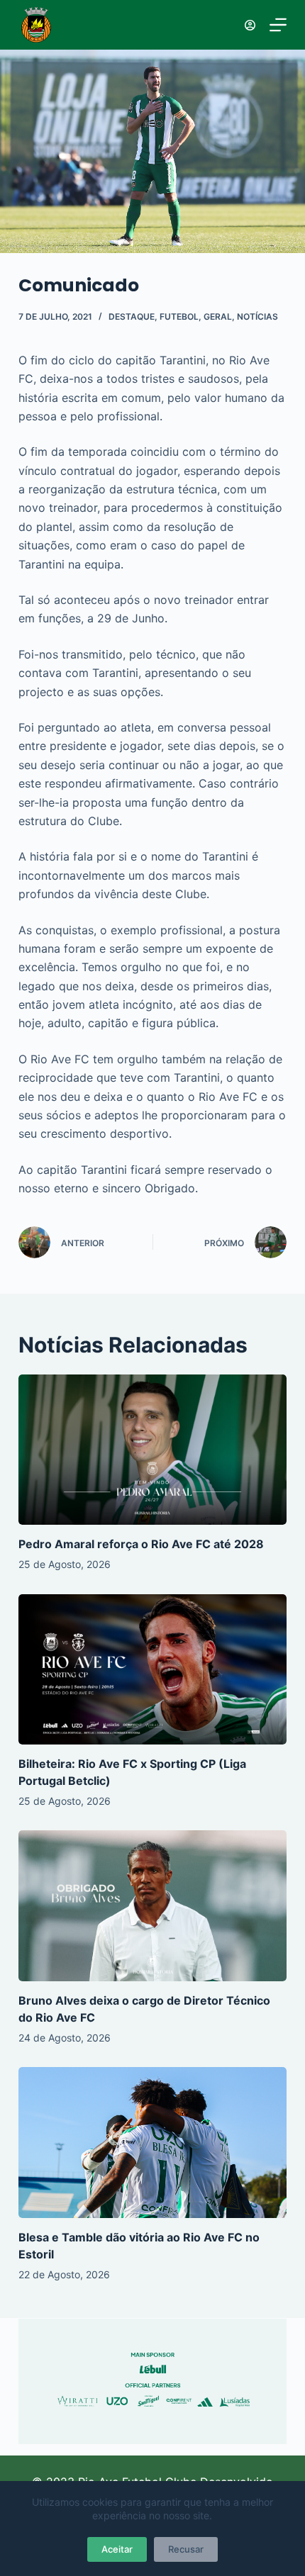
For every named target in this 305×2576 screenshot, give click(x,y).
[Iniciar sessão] (250, 25)
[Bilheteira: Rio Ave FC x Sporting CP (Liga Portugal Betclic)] (152, 1670)
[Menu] (278, 25)
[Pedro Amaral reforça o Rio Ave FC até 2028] (152, 1450)
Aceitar (117, 2549)
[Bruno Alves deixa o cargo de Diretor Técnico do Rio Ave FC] (152, 1906)
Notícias (257, 317)
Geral (218, 317)
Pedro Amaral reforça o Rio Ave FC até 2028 (141, 1544)
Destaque (132, 317)
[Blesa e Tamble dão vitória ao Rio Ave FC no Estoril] (152, 2143)
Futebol (179, 317)
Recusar (186, 2549)
